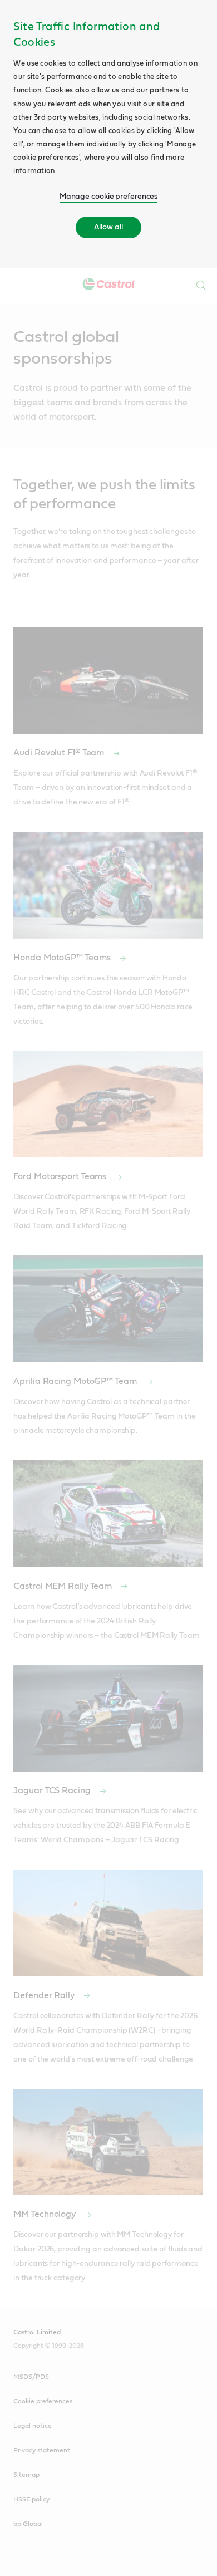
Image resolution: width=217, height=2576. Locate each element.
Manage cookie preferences (109, 197)
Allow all (108, 227)
